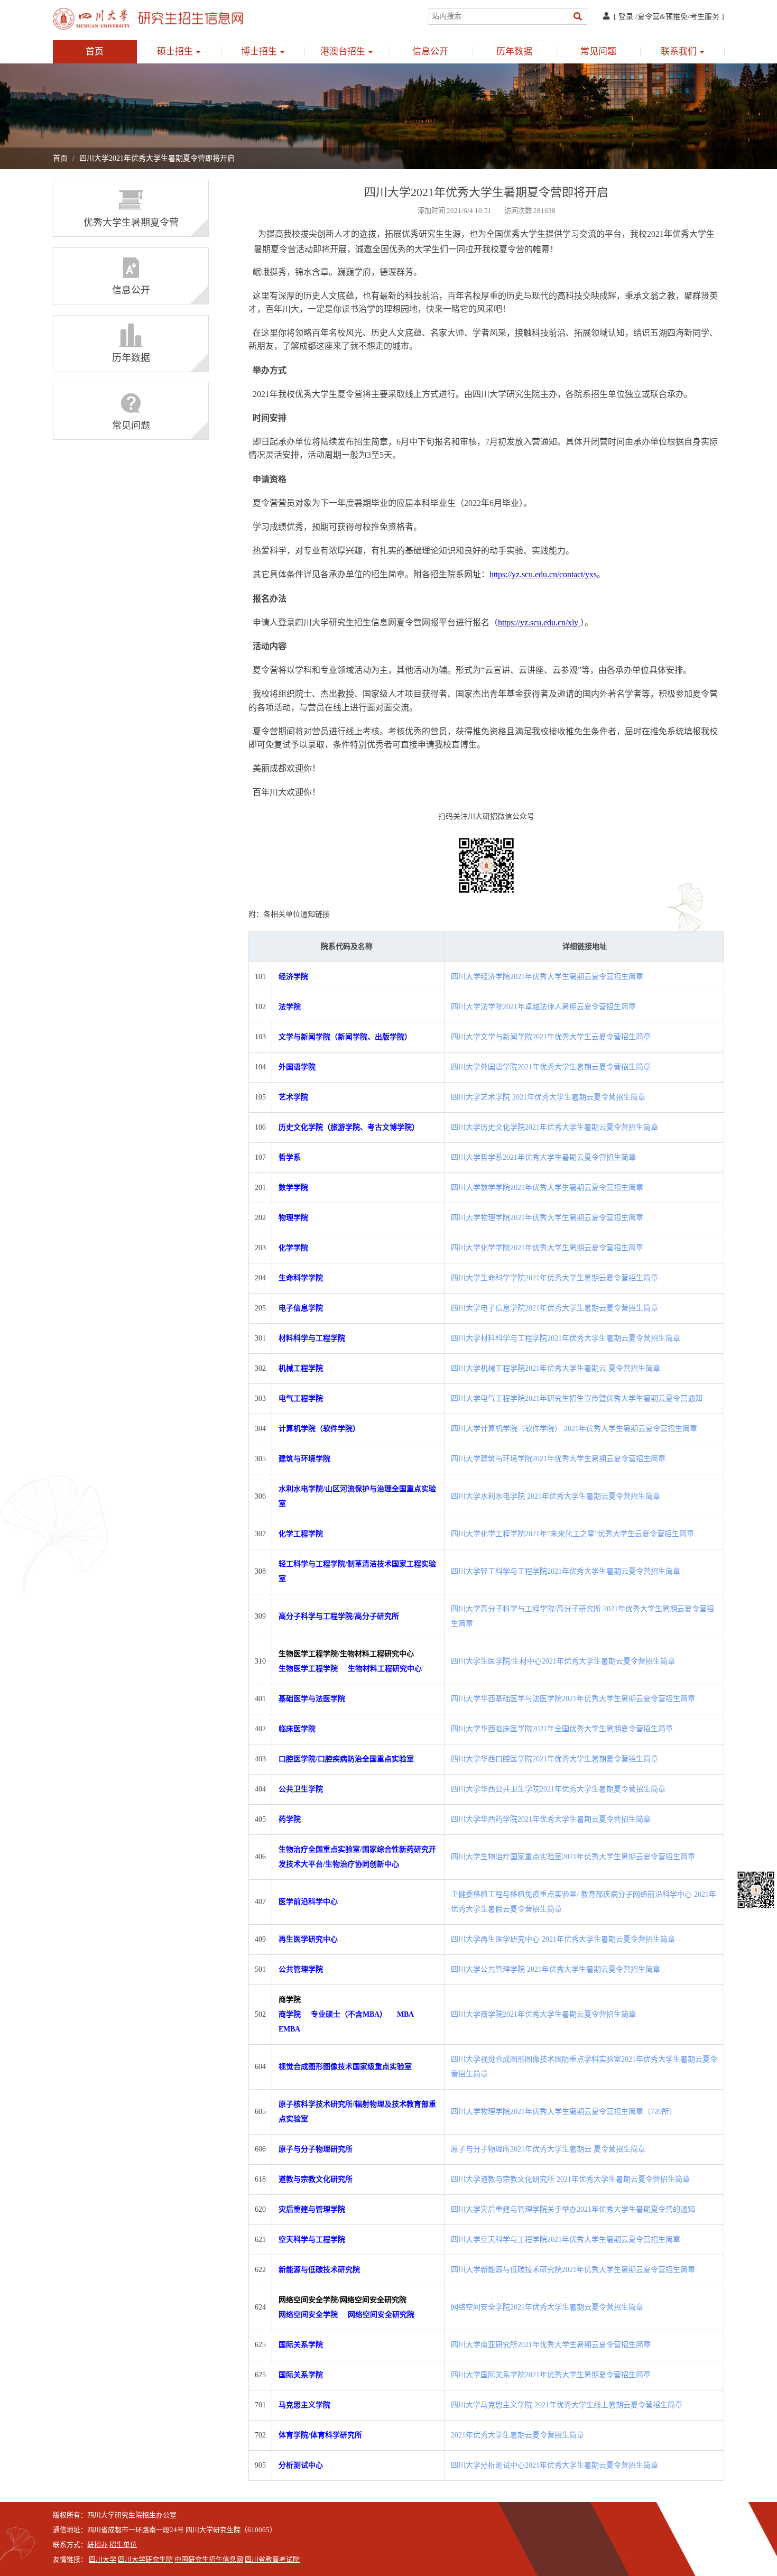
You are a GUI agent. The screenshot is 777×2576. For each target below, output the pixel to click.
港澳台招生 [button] (344, 52)
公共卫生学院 (301, 1789)
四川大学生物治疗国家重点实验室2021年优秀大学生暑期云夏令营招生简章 (573, 1857)
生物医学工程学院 (308, 1669)
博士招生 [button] (260, 52)
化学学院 (293, 1248)
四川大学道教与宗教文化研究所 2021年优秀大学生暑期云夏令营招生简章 (570, 2179)
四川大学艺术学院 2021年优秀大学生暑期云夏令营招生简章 (548, 1097)
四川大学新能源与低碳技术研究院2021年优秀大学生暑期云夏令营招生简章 (573, 2270)
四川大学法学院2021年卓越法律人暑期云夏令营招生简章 (543, 1007)
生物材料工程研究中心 (385, 1669)
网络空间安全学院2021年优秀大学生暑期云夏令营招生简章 (547, 2307)
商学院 (291, 2014)
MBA (405, 2014)
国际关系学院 (301, 2345)
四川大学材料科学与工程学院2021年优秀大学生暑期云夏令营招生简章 (566, 1338)
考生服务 (705, 17)
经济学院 (293, 977)
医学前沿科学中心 (308, 1902)
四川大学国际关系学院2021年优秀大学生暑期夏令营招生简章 (551, 2375)
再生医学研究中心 (308, 1939)
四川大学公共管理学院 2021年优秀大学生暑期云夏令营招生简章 (556, 1969)
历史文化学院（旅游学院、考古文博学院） (349, 1127)
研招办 (98, 2545)
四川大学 (103, 2560)
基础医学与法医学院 (312, 1699)
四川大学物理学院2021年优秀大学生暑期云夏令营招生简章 (547, 1218)
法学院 (290, 1007)
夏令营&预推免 (663, 17)
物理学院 (293, 1218)
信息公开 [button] (430, 52)
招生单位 (123, 2545)
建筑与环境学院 (304, 1459)
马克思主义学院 (304, 2405)
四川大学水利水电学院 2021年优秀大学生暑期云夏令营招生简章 (556, 1496)
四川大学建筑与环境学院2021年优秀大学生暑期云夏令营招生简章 (558, 1459)
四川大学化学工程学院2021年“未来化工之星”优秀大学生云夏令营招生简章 (572, 1534)
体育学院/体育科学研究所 (320, 2435)
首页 (95, 52)
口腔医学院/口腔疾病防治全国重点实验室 (346, 1759)
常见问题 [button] (598, 52)
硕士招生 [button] (176, 52)
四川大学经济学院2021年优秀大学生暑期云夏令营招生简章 (547, 977)
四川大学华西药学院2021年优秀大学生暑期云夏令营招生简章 (551, 1819)
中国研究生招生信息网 (209, 2560)
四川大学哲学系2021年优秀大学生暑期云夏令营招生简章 (543, 1157)
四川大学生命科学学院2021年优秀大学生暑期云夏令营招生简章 (554, 1278)
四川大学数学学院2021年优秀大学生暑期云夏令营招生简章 (547, 1188)
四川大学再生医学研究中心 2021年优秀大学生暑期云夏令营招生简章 (563, 1939)
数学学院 (293, 1188)
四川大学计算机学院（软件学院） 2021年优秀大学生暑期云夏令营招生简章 (574, 1429)
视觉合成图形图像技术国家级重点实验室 (345, 2067)
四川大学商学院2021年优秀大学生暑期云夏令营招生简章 (543, 2014)
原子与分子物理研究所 (316, 2149)
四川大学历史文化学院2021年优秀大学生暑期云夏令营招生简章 (554, 1127)
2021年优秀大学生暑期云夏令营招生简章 (517, 2435)
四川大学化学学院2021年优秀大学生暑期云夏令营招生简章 (547, 1248)
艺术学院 (293, 1097)
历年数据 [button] (514, 52)
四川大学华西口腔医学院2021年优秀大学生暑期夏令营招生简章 (554, 1759)
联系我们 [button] (680, 52)
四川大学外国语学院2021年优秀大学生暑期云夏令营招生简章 (551, 1067)
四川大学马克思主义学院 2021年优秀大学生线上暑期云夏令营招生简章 (567, 2405)
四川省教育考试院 (272, 2560)
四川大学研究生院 (145, 2560)
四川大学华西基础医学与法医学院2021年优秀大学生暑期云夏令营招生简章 (573, 1699)
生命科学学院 (301, 1278)
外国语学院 (297, 1067)
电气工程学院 (301, 1398)
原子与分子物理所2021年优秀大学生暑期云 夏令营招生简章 (548, 2149)
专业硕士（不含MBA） (349, 2014)
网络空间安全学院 (308, 2315)
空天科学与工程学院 (312, 2240)
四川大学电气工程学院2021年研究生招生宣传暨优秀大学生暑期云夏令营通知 (577, 1398)
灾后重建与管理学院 (312, 2209)
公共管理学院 (301, 1969)
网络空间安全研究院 (381, 2315)
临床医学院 (297, 1729)
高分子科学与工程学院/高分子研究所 (339, 1616)
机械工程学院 (301, 1368)
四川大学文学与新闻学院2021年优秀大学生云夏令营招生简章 (551, 1037)
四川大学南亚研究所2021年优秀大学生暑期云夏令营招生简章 (551, 2345)
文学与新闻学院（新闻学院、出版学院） (345, 1037)
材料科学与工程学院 (312, 1338)
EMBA (289, 2029)
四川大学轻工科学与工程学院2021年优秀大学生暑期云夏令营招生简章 (566, 1571)
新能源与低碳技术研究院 (319, 2270)
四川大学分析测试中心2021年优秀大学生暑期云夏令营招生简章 (554, 2465)
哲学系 (290, 1157)
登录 (626, 17)
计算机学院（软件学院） (319, 1429)
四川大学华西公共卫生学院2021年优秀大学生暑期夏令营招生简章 (558, 1789)
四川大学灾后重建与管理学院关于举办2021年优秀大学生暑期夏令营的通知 (573, 2209)
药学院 (290, 1819)
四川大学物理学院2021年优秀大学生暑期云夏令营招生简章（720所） (564, 2112)
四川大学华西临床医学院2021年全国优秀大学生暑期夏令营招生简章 (562, 1729)
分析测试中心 (301, 2465)
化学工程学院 (301, 1534)
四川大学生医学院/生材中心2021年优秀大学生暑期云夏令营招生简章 (563, 1661)
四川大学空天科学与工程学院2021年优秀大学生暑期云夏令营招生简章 (566, 2240)
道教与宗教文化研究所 (316, 2179)
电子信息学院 (301, 1308)
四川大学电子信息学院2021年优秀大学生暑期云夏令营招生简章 (554, 1308)
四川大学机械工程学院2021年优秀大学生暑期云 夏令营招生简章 (556, 1368)
